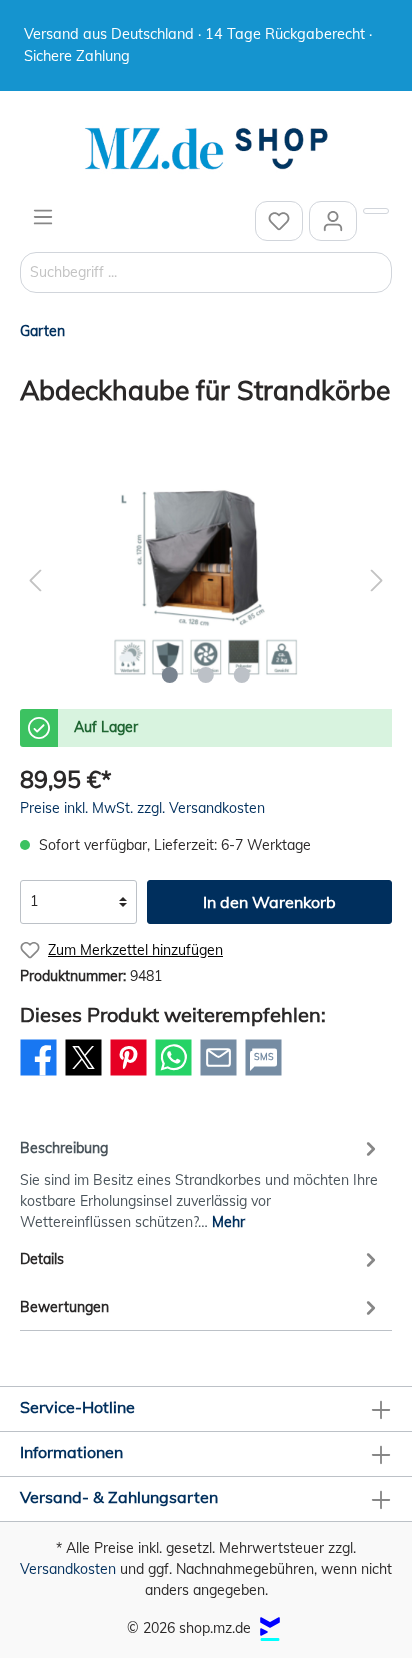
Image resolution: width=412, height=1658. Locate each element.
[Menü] (43, 217)
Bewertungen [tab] (64, 1307)
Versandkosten (68, 1569)
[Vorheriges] (35, 580)
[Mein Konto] (333, 221)
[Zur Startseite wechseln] (206, 148)
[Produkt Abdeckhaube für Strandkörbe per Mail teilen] (218, 1075)
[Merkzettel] (279, 221)
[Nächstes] (377, 580)
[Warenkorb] (376, 211)
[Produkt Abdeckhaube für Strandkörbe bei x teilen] (83, 1075)
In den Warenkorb (269, 902)
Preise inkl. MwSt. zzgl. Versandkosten (142, 808)
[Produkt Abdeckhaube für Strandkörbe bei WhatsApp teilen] (173, 1075)
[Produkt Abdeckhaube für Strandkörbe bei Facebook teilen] (38, 1075)
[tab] (201, 1182)
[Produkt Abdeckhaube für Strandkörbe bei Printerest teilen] (128, 1075)
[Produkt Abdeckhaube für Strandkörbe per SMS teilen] (263, 1075)
